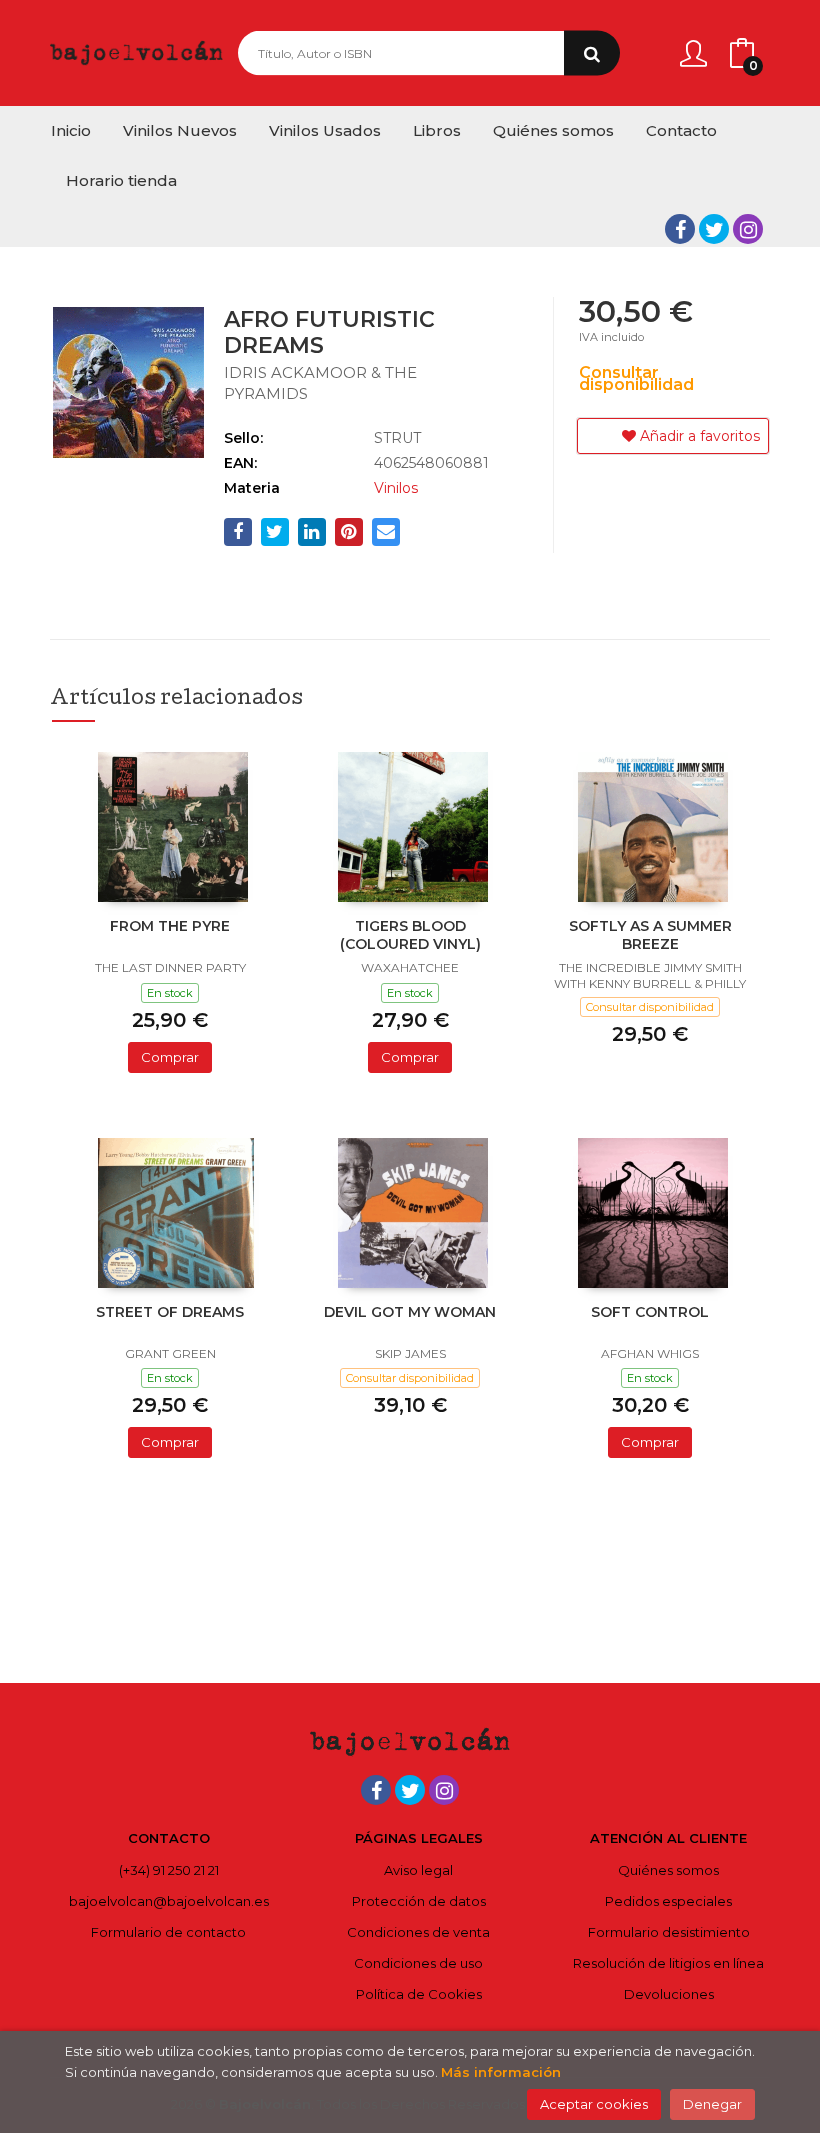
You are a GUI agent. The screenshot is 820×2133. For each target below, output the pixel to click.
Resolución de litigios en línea (668, 1963)
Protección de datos (419, 1901)
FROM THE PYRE (170, 926)
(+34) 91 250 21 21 (169, 1870)
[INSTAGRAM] (748, 229)
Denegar (712, 2104)
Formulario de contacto (168, 1932)
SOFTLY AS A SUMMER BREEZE (650, 935)
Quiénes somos (668, 1870)
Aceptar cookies (594, 2104)
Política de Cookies (419, 1994)
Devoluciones (669, 1994)
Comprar (170, 1057)
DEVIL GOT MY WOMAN (410, 1312)
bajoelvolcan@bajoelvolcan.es (169, 1901)
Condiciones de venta (418, 1932)
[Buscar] (592, 53)
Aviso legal (418, 1870)
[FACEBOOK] (680, 229)
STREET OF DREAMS (170, 1312)
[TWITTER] (714, 229)
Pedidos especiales (668, 1901)
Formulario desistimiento (669, 1932)
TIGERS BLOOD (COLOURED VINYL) (410, 935)
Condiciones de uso (418, 1963)
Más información (501, 2072)
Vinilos (396, 488)
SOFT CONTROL (650, 1312)
